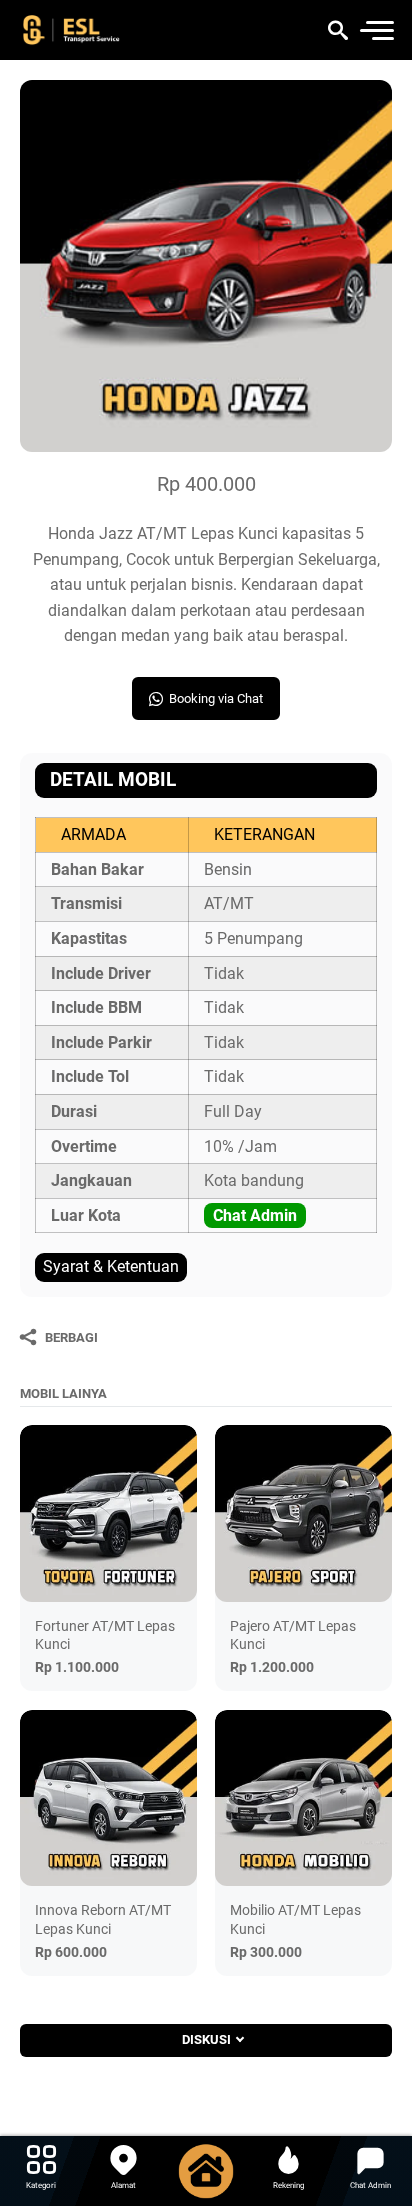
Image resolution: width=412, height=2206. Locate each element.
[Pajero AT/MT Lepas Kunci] (303, 1513)
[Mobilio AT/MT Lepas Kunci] (303, 1798)
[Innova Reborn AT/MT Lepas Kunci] (108, 1798)
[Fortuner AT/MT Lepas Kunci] (108, 1513)
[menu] (376, 30)
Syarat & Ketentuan (111, 1266)
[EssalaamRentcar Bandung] (91, 30)
